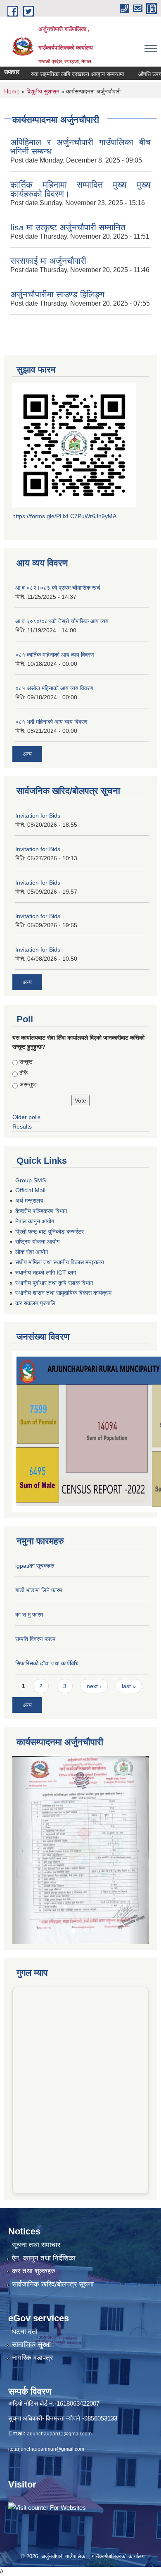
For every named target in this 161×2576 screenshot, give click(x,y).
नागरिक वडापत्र (32, 2281)
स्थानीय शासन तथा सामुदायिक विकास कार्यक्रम (63, 1293)
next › (94, 1686)
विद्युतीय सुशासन (43, 91)
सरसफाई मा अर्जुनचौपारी (48, 261)
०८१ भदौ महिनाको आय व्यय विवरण (51, 722)
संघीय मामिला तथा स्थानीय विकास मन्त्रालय (60, 1262)
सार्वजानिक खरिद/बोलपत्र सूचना (53, 2208)
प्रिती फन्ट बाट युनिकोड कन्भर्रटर (50, 1232)
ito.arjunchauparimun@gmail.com (46, 2373)
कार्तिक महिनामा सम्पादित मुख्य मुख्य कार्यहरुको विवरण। (80, 189)
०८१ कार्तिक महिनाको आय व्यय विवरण (55, 655)
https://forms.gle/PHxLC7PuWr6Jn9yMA (64, 516)
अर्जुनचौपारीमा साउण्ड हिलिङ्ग (57, 294)
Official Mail (30, 1190)
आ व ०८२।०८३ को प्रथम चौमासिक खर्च (58, 588)
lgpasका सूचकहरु (35, 1566)
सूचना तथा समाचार (36, 2168)
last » (129, 1686)
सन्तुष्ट (26, 1062)
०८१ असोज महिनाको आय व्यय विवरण (54, 688)
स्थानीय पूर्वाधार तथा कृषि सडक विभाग (54, 1283)
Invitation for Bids (38, 816)
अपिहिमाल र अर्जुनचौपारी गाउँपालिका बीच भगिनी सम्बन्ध (80, 147)
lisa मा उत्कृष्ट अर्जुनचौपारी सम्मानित (68, 227)
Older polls (26, 1117)
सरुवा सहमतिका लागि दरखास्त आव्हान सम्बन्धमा (54, 74)
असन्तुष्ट (28, 1084)
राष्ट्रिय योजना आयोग (37, 1241)
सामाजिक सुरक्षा (31, 2268)
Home (12, 91)
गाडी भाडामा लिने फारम (39, 1590)
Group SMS (31, 1180)
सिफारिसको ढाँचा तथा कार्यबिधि (47, 1663)
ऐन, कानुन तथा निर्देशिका (44, 2182)
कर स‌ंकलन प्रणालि (35, 1303)
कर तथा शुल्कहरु (34, 2195)
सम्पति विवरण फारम (35, 1639)
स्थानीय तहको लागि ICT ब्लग (46, 1272)
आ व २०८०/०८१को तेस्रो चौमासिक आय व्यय (62, 621)
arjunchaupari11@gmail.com (59, 2357)
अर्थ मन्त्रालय (29, 1201)
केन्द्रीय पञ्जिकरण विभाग (41, 1211)
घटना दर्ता (25, 2255)
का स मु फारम (29, 1614)
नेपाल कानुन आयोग (35, 1221)
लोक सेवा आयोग (32, 1252)
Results (22, 1127)
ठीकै (24, 1073)
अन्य (27, 754)
